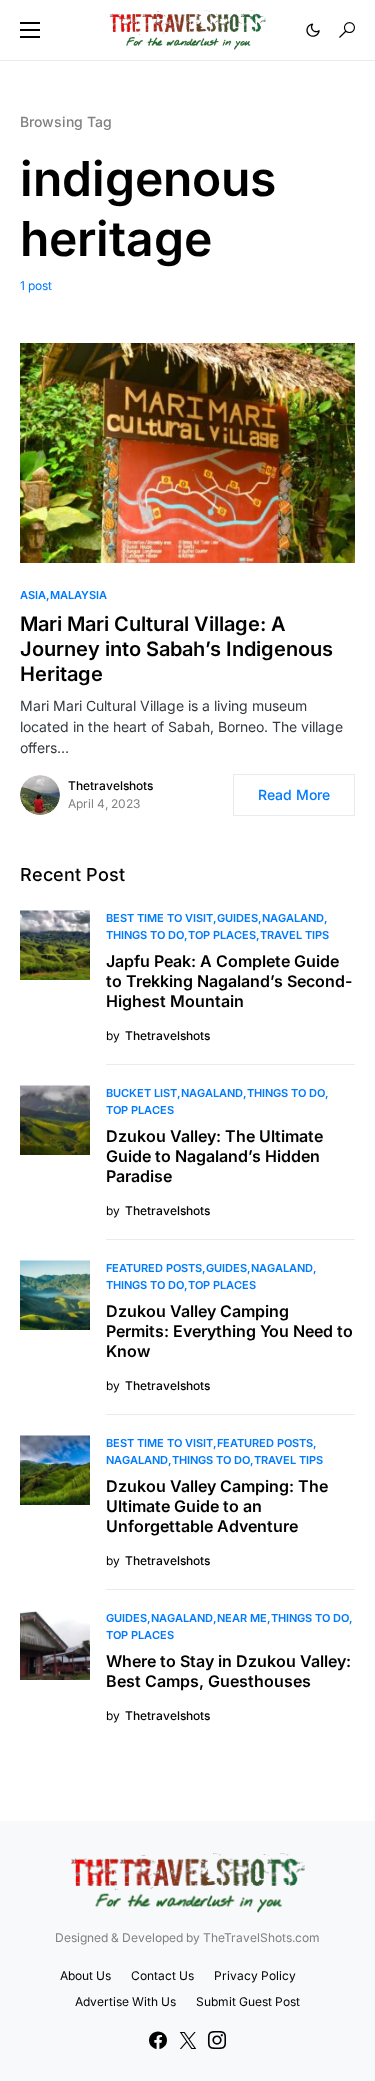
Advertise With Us (125, 2001)
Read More (294, 794)
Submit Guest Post (248, 2001)
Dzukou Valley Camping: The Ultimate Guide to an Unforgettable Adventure (217, 1506)
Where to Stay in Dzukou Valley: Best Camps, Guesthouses (228, 1671)
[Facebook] (158, 2040)
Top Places (222, 935)
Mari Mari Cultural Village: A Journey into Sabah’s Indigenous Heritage (176, 649)
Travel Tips (294, 935)
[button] (30, 30)
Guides (237, 918)
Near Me (242, 1618)
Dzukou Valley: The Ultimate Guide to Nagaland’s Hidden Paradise (214, 1156)
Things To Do (145, 935)
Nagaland (293, 918)
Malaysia (78, 595)
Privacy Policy (255, 1975)
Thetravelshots (110, 785)
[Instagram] (217, 2040)
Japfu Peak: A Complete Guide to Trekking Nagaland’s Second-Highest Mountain (229, 981)
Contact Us (162, 1975)
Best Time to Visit (159, 918)
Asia (33, 595)
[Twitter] (188, 2040)
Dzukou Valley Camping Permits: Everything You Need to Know (229, 1331)
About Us (85, 1975)
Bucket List (141, 1093)
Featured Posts (154, 1268)
